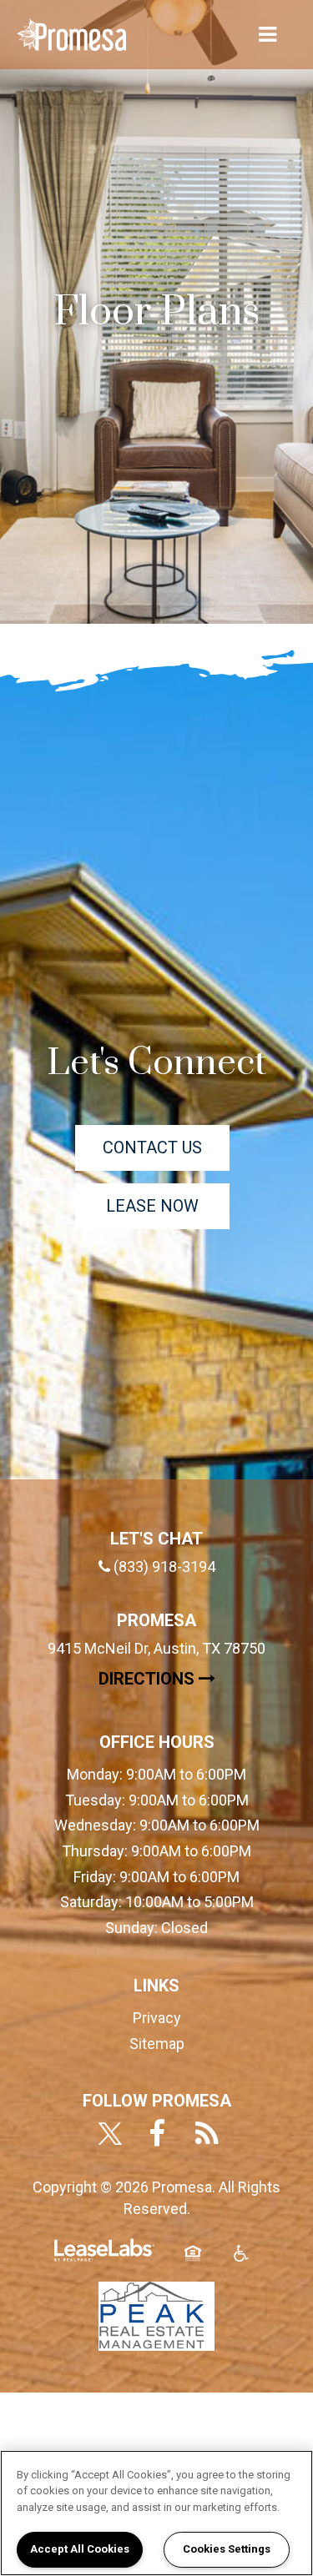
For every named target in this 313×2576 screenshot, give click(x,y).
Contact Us (152, 1147)
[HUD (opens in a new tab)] (193, 2263)
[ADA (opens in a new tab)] (241, 2263)
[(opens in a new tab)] (157, 2315)
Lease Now (168, 1205)
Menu (265, 35)
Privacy (157, 2018)
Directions (182, 1678)
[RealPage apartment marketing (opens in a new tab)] (104, 2257)
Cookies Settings (227, 2549)
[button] (107, 2135)
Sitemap (157, 2044)
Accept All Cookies (80, 2549)
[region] (156, 2513)
